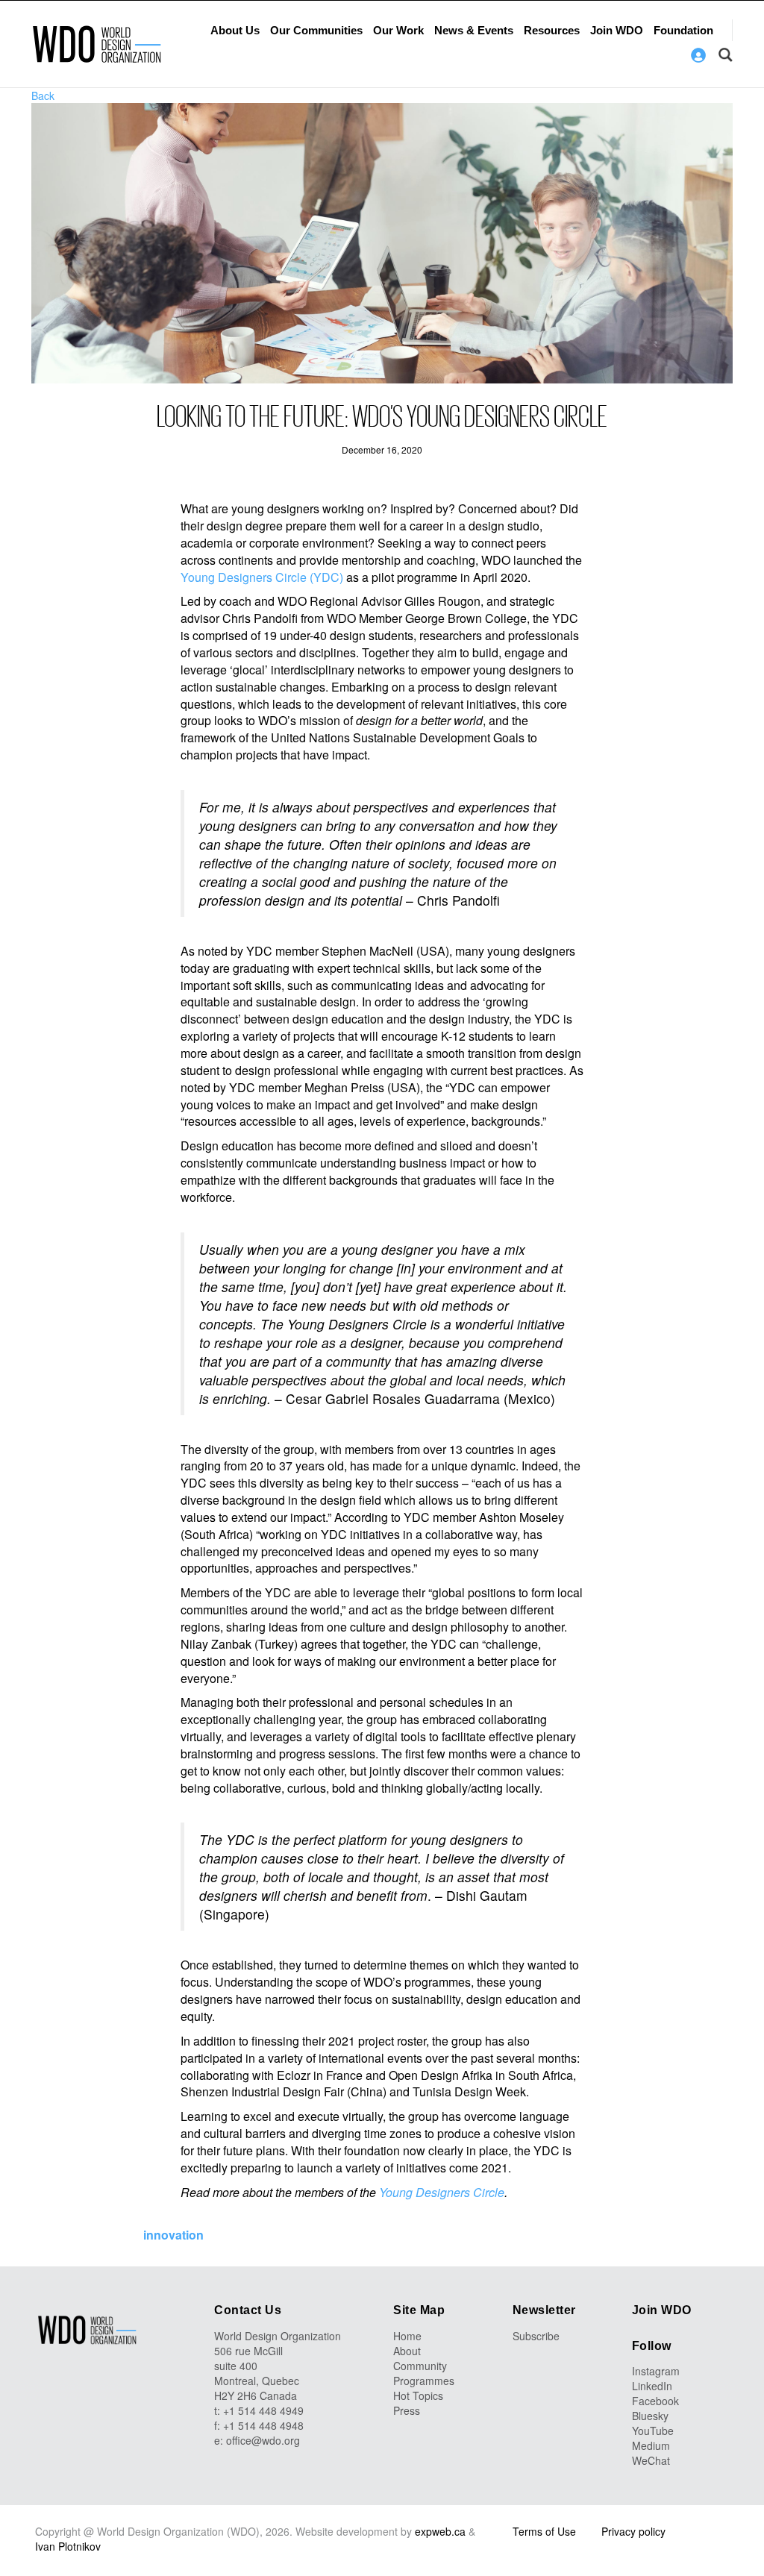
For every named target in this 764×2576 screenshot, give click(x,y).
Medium (651, 2445)
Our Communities (316, 30)
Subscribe (536, 2336)
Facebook (655, 2401)
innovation (173, 2235)
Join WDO (617, 30)
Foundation (683, 30)
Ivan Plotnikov (68, 2546)
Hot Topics (418, 2395)
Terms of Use (544, 2531)
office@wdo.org (263, 2440)
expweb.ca (440, 2531)
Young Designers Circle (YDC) (262, 577)
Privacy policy (633, 2531)
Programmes (424, 2381)
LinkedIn (652, 2386)
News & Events (474, 30)
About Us (235, 30)
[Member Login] (698, 55)
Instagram (656, 2371)
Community (420, 2366)
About (407, 2351)
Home (407, 2336)
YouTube (653, 2431)
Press (407, 2410)
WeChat (651, 2460)
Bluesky (650, 2416)
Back (43, 95)
